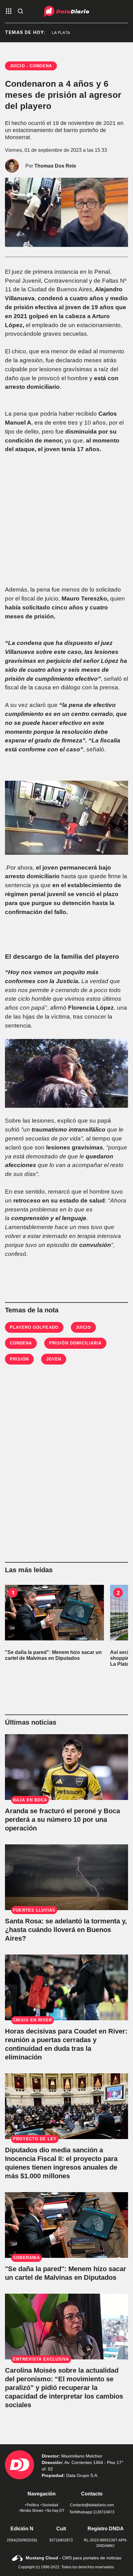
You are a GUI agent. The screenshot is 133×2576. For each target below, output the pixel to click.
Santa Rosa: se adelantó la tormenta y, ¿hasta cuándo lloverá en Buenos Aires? (66, 1930)
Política (33, 2505)
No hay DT (55, 2511)
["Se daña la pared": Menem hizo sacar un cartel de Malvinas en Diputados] (54, 1613)
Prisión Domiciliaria (75, 1343)
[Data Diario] (67, 11)
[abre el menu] (9, 12)
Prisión (19, 1359)
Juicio (83, 1327)
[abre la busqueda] (20, 12)
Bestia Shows (32, 2511)
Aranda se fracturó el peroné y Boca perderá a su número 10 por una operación (62, 1820)
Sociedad (50, 2505)
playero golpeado (34, 1327)
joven (54, 1359)
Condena (21, 1343)
